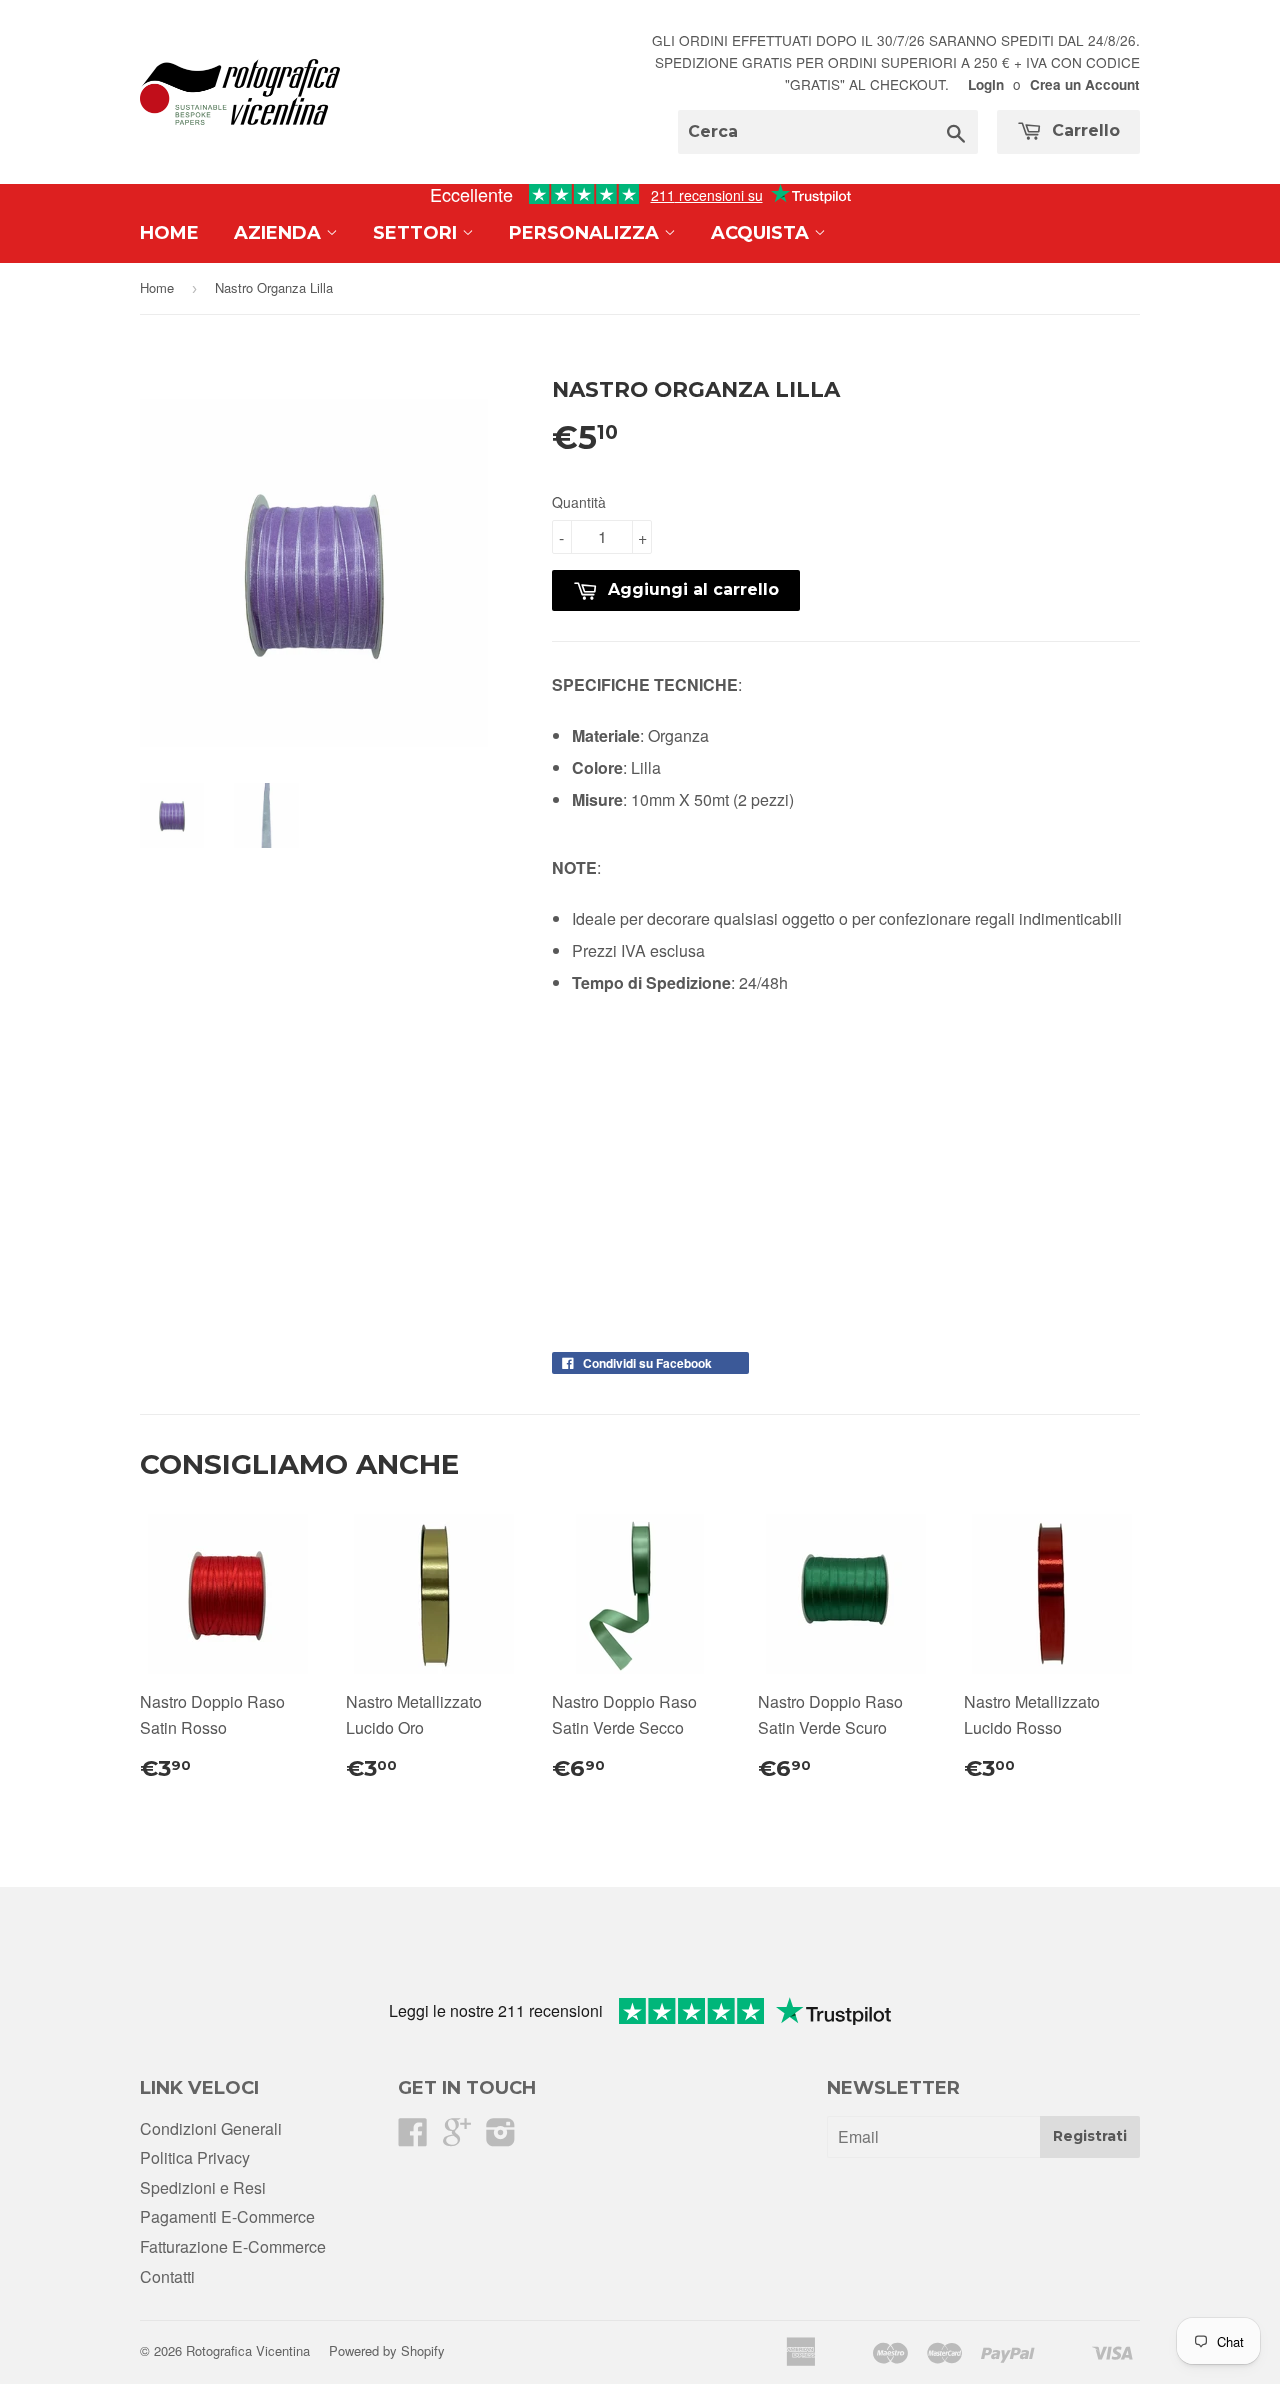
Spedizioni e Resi (203, 2187)
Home (169, 233)
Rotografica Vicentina (248, 2350)
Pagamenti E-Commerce (227, 2216)
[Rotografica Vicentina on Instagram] (501, 2137)
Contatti (167, 2276)
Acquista (762, 233)
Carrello (1083, 130)
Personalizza (586, 233)
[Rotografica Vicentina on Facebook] (413, 2137)
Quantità (579, 502)
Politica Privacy (195, 2157)
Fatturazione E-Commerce (233, 2246)
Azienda (280, 233)
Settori (417, 233)
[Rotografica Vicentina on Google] (457, 2137)
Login (986, 84)
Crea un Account (1085, 84)
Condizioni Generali (211, 2128)
